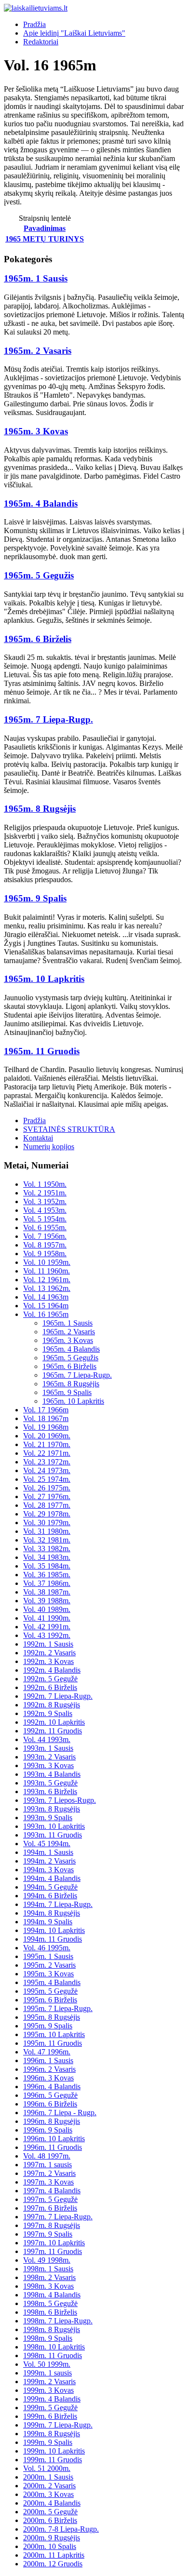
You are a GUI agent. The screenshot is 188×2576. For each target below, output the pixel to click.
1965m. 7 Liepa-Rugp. (48, 719)
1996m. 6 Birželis (50, 2104)
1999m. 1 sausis (47, 2373)
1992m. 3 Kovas (48, 1661)
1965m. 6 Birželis (38, 639)
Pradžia (34, 24)
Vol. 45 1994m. (47, 1844)
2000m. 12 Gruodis (53, 2564)
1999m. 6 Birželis (50, 2416)
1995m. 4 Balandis (52, 1982)
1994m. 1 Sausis (48, 1852)
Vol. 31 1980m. (47, 1531)
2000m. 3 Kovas (48, 2494)
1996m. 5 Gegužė (50, 2095)
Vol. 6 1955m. (45, 1228)
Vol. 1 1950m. (45, 1184)
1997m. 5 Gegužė (50, 2199)
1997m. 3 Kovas (48, 2182)
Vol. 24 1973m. (47, 1470)
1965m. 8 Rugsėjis (40, 809)
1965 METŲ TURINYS (45, 239)
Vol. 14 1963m (46, 1297)
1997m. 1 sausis (47, 2165)
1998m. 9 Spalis (48, 2338)
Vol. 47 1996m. (47, 2052)
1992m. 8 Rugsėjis (52, 1705)
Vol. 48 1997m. (47, 2156)
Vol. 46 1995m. (47, 1948)
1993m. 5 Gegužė (50, 1783)
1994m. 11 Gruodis (53, 1939)
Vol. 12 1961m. (47, 1280)
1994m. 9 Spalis (48, 1922)
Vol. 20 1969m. (47, 1436)
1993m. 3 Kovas (48, 1765)
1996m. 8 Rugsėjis (52, 2121)
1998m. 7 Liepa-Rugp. (58, 2321)
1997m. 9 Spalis (48, 2234)
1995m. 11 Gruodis (53, 2043)
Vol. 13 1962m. (47, 1288)
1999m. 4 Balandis (52, 2399)
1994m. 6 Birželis (50, 1896)
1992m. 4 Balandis (52, 1670)
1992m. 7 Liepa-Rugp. (58, 1696)
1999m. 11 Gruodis (53, 2460)
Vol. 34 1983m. (47, 1557)
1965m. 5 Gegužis (39, 575)
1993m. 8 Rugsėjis (52, 1809)
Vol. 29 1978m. (47, 1514)
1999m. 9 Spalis (48, 2442)
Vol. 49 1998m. (47, 2260)
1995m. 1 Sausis (48, 1956)
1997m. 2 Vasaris (49, 2173)
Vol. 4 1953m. (45, 1210)
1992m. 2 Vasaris (49, 1653)
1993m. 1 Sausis (48, 1748)
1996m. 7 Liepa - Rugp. (60, 2113)
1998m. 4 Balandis (52, 2295)
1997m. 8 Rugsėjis (52, 2225)
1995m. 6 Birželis (50, 2000)
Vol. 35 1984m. (47, 1566)
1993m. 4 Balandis (52, 1774)
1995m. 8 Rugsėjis (52, 2017)
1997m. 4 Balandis (52, 2191)
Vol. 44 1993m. (47, 1739)
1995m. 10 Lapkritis (54, 2034)
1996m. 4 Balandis (52, 2086)
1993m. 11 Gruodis (53, 1835)
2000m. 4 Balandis (52, 2503)
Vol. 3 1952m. (45, 1201)
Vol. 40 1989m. (47, 1609)
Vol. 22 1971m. (47, 1453)
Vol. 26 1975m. (47, 1488)
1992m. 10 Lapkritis (54, 1722)
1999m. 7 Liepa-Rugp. (58, 2425)
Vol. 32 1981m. (47, 1540)
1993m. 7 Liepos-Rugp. (60, 1800)
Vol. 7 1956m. (45, 1236)
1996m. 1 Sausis (48, 2060)
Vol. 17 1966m (46, 1410)
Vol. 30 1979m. (47, 1523)
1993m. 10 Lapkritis (54, 1826)
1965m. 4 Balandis (41, 503)
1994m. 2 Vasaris (49, 1861)
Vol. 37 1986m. (47, 1583)
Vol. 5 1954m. (45, 1219)
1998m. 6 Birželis (50, 2312)
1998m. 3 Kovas (48, 2286)
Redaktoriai (41, 42)
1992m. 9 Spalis (48, 1713)
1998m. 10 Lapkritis (54, 2347)
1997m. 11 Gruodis (53, 2251)
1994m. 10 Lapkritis (54, 1930)
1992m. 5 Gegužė (50, 1679)
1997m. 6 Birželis (50, 2208)
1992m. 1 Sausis (48, 1644)
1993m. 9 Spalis (48, 1818)
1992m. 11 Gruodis (53, 1731)
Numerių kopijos (49, 1147)
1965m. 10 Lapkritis (44, 979)
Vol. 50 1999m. (47, 2364)
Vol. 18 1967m (46, 1418)
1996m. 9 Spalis (48, 2130)
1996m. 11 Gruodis (53, 2147)
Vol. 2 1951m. (45, 1193)
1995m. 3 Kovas (48, 1974)
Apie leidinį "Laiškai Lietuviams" (74, 33)
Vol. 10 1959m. (47, 1262)
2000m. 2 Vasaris (49, 2486)
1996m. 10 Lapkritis (54, 2139)
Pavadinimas (45, 228)
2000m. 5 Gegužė (50, 2512)
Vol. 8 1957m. (45, 1245)
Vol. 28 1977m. (47, 1505)
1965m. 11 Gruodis (42, 1051)
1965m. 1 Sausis (36, 278)
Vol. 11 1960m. (47, 1271)
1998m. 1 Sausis (48, 2269)
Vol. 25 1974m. (47, 1479)
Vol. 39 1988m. (47, 1601)
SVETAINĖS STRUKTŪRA (69, 1129)
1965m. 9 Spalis (35, 898)
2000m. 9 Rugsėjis (52, 2538)
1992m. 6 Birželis (50, 1687)
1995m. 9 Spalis (48, 2026)
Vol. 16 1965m (46, 1314)
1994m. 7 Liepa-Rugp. (58, 1904)
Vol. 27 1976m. (47, 1496)
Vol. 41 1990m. (47, 1618)
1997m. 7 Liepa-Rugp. (58, 2217)
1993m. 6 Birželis (50, 1791)
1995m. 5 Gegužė (50, 1991)
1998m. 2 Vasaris (49, 2277)
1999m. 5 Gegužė (50, 2408)
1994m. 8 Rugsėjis (52, 1913)
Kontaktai (38, 1138)
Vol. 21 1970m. (47, 1444)
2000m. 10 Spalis (50, 2546)
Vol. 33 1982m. (47, 1549)
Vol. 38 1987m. (47, 1592)
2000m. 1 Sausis (48, 2477)
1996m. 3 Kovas (48, 2078)
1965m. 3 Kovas (36, 431)
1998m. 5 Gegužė (50, 2303)
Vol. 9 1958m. (45, 1254)
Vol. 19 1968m (46, 1427)
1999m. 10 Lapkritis (54, 2451)
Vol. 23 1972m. (47, 1462)
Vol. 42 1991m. (47, 1627)
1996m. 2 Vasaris (49, 2069)
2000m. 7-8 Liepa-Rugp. (61, 2529)
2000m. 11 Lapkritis (54, 2555)
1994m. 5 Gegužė (50, 1887)
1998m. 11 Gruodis (53, 2355)
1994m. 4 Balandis (52, 1878)
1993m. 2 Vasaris (49, 1757)
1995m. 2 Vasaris (49, 1965)
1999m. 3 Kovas (48, 2390)
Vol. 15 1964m (46, 1306)
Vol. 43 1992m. (47, 1635)
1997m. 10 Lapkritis (54, 2243)
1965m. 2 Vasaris (38, 351)
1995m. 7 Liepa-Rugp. (58, 2008)
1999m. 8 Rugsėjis (52, 2434)
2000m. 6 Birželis (50, 2520)
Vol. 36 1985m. (47, 1575)
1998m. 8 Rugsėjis (52, 2329)
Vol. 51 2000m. (47, 2468)
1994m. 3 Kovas (48, 1870)
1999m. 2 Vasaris (49, 2381)
